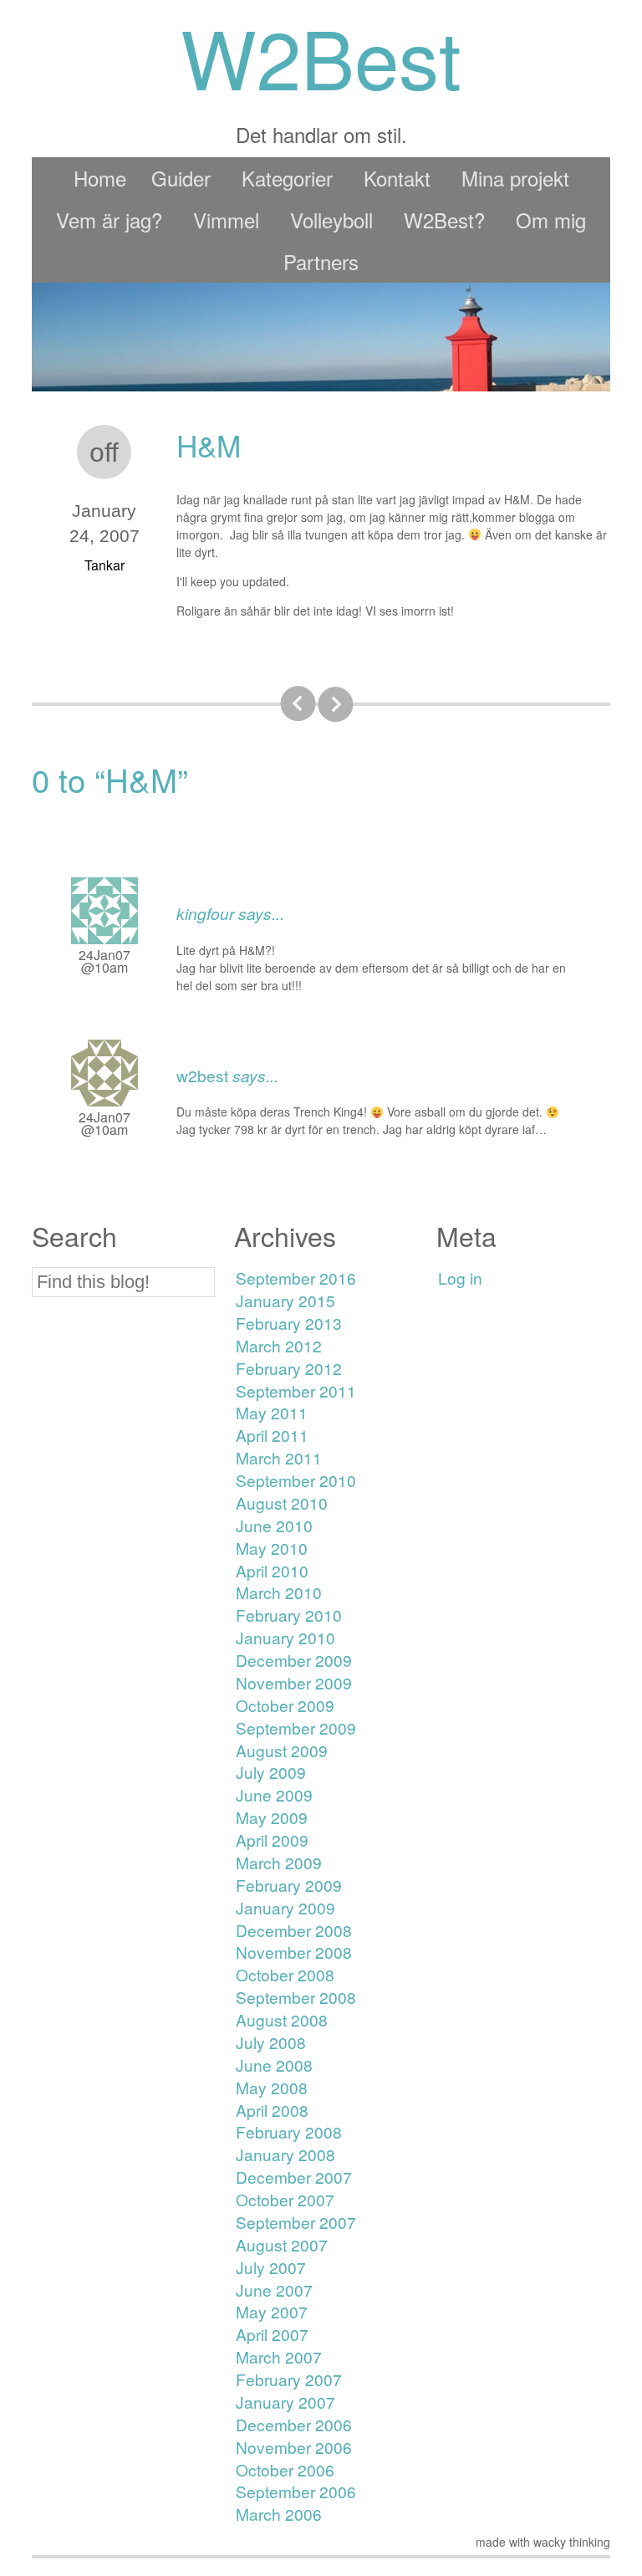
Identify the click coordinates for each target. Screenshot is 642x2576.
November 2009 (294, 1682)
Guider (181, 178)
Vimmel (226, 220)
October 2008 (285, 1974)
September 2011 (296, 1390)
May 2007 (272, 2311)
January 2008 (285, 2154)
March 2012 (279, 1345)
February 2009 (289, 1885)
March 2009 (279, 1862)
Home (100, 178)
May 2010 (272, 1548)
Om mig (551, 220)
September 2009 (296, 1728)
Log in (460, 1278)
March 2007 (279, 2356)
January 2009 (285, 1907)
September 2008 (296, 1997)
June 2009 (274, 1794)
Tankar (104, 565)
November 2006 (294, 2447)
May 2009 (272, 1817)
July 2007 (271, 2267)
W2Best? (444, 220)
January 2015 (285, 1300)
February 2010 (289, 1615)
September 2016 (296, 1278)
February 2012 (289, 1368)
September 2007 (296, 2222)
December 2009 (294, 1660)
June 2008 (274, 2065)
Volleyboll (331, 220)
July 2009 (271, 1772)
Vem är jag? (109, 220)
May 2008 (272, 2087)
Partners (321, 261)
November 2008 (294, 1952)
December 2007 (294, 2177)
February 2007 (289, 2379)
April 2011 (272, 1435)
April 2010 (272, 1570)
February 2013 (289, 1323)
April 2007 (272, 2334)
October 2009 (285, 1705)
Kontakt (397, 178)
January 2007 (285, 2402)
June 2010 (274, 1525)
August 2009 (282, 1750)
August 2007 (282, 2244)
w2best (202, 1075)
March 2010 (279, 1592)
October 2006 (285, 2469)
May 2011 (272, 1412)
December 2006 (294, 2424)
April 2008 (272, 2110)
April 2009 (272, 1840)
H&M (209, 445)
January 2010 (285, 1637)
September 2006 (296, 2491)
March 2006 (279, 2514)
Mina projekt (515, 178)
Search (74, 1236)
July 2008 (271, 2042)
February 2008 (289, 2131)
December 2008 (294, 1930)
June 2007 (274, 2290)
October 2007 (285, 2199)
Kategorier (287, 178)
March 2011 (279, 1457)
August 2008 (282, 2019)
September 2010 (296, 1480)
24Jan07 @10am (104, 961)
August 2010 (282, 1503)
